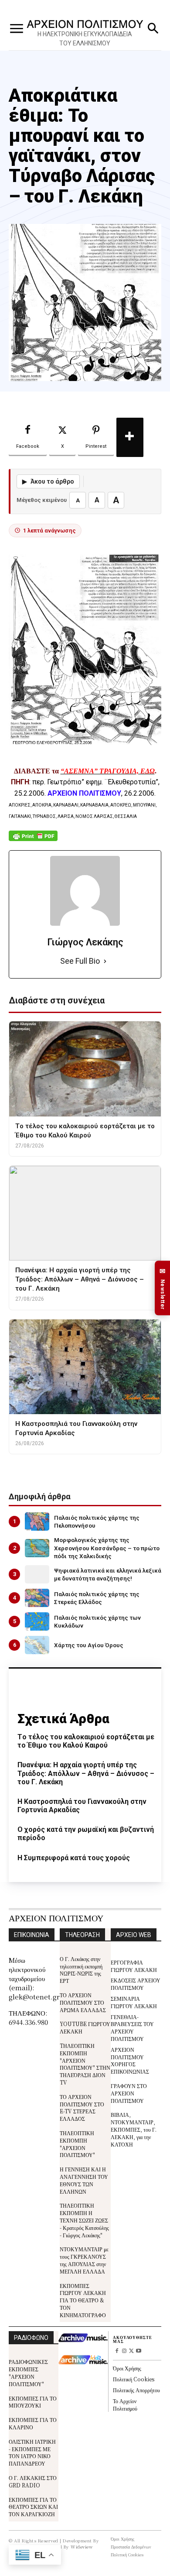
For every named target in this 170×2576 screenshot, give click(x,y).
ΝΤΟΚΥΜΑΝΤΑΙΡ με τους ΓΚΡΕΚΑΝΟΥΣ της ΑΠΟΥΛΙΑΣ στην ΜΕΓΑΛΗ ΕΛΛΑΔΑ (84, 2260)
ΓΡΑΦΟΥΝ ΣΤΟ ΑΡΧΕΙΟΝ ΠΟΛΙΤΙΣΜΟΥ (129, 2093)
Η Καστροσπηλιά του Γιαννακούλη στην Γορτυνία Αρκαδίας (82, 1806)
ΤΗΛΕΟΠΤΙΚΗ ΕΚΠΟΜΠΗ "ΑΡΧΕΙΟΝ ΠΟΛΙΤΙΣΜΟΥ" (77, 2144)
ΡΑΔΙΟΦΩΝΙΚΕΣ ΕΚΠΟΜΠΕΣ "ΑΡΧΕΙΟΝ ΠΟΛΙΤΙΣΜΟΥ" (28, 2372)
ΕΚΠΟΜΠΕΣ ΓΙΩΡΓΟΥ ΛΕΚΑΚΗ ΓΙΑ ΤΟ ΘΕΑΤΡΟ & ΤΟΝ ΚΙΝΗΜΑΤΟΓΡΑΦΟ (83, 2300)
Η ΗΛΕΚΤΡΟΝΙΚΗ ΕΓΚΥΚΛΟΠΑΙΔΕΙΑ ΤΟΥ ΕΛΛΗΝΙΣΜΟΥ (85, 39)
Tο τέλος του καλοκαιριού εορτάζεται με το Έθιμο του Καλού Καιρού (86, 1741)
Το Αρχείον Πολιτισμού (125, 2404)
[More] (130, 437)
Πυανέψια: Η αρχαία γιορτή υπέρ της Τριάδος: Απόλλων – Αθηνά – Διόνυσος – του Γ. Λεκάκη (86, 1773)
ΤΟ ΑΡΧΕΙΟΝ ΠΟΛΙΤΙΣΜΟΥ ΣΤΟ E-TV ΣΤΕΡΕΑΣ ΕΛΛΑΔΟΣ (82, 2107)
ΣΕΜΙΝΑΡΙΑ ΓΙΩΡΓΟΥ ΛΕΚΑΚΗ (134, 2002)
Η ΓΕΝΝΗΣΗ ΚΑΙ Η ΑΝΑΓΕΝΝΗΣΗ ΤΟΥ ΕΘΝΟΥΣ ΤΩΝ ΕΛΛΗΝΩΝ (84, 2180)
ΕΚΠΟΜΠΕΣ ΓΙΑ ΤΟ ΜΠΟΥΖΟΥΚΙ (33, 2402)
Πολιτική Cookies (134, 2379)
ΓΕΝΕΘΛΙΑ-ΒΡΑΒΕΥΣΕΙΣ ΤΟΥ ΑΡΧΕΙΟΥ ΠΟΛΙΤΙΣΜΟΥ (132, 2028)
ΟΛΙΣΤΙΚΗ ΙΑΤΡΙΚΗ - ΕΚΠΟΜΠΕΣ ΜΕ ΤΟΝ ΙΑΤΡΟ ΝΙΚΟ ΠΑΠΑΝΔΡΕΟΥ (32, 2452)
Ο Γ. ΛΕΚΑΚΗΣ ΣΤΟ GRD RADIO (33, 2481)
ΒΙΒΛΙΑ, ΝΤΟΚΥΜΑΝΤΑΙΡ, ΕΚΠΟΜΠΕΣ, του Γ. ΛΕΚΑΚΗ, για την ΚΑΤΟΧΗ (134, 2129)
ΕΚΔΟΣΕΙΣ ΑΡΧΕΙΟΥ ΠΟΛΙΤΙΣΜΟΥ (136, 1984)
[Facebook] (117, 2351)
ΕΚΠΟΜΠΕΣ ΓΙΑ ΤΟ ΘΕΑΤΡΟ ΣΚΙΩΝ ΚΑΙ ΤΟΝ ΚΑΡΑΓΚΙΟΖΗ (33, 2507)
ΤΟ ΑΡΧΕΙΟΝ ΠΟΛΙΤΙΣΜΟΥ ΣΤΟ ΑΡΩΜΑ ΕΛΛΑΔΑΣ (83, 2002)
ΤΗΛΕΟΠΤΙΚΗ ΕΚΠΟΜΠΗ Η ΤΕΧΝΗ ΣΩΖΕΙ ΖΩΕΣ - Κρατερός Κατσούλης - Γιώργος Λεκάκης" (84, 2220)
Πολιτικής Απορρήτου (136, 2390)
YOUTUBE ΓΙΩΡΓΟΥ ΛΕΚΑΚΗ (85, 2027)
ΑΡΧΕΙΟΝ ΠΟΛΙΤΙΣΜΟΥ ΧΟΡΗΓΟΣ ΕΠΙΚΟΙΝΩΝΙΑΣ (130, 2060)
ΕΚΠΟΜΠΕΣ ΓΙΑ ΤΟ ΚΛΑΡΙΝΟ (33, 2423)
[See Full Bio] (105, 961)
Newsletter (163, 1288)
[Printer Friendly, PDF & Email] (33, 840)
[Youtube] (139, 2351)
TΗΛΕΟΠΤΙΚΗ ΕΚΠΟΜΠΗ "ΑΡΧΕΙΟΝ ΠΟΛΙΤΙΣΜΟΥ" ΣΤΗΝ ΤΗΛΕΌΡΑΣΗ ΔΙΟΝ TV (85, 2064)
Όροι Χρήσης (127, 2368)
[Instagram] (124, 2351)
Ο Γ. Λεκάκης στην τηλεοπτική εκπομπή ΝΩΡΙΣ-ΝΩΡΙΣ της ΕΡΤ (81, 1970)
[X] (131, 2351)
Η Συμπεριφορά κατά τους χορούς (74, 1858)
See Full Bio (80, 961)
